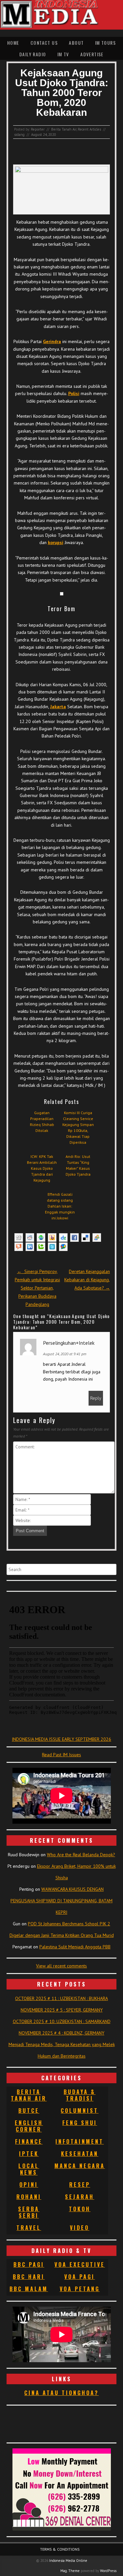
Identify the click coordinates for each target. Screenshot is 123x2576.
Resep (80, 2185)
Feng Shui (80, 2123)
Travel (29, 2228)
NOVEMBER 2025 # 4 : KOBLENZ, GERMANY (61, 2033)
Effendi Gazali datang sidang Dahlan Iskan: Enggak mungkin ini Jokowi (60, 1206)
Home (13, 43)
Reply (96, 1398)
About (76, 43)
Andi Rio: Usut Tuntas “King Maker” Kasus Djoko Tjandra (78, 1165)
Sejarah (80, 2197)
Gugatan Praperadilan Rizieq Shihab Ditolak (42, 1122)
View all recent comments (61, 1966)
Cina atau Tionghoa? (61, 2393)
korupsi (56, 542)
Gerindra (52, 341)
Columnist (80, 2111)
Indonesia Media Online (68, 2561)
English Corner (29, 2126)
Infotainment (80, 2141)
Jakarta (58, 707)
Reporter (38, 129)
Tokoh (80, 2209)
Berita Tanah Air (64, 129)
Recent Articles (89, 129)
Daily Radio (33, 54)
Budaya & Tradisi (80, 2095)
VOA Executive (80, 2264)
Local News (29, 2169)
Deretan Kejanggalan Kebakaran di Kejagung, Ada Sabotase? (87, 1280)
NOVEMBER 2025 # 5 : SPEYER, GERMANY (62, 2010)
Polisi (74, 393)
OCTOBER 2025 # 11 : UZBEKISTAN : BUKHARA (61, 1998)
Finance (29, 2141)
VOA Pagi (80, 2277)
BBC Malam (29, 2289)
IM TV (63, 54)
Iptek (29, 2154)
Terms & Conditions (60, 2549)
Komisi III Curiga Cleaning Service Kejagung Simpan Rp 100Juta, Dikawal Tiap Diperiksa (78, 1127)
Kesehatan (80, 2154)
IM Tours (105, 43)
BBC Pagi (29, 2264)
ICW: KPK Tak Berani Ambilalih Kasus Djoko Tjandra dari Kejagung (42, 1168)
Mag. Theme (70, 2571)
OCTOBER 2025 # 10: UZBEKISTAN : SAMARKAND (62, 2021)
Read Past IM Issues (61, 1755)
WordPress (108, 2571)
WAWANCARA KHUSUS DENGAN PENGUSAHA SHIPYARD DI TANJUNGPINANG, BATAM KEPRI (61, 1901)
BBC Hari (29, 2277)
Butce (29, 2111)
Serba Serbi (29, 2212)
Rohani (29, 2197)
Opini (29, 2185)
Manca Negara (80, 2166)
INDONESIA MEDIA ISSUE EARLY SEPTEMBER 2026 (61, 1739)
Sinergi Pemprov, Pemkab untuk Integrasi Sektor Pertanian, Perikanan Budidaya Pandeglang (37, 1288)
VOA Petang (80, 2289)
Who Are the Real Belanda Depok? (81, 1855)
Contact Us (44, 43)
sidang (19, 135)
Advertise (92, 54)
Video (80, 2228)
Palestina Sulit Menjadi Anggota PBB (75, 1947)
